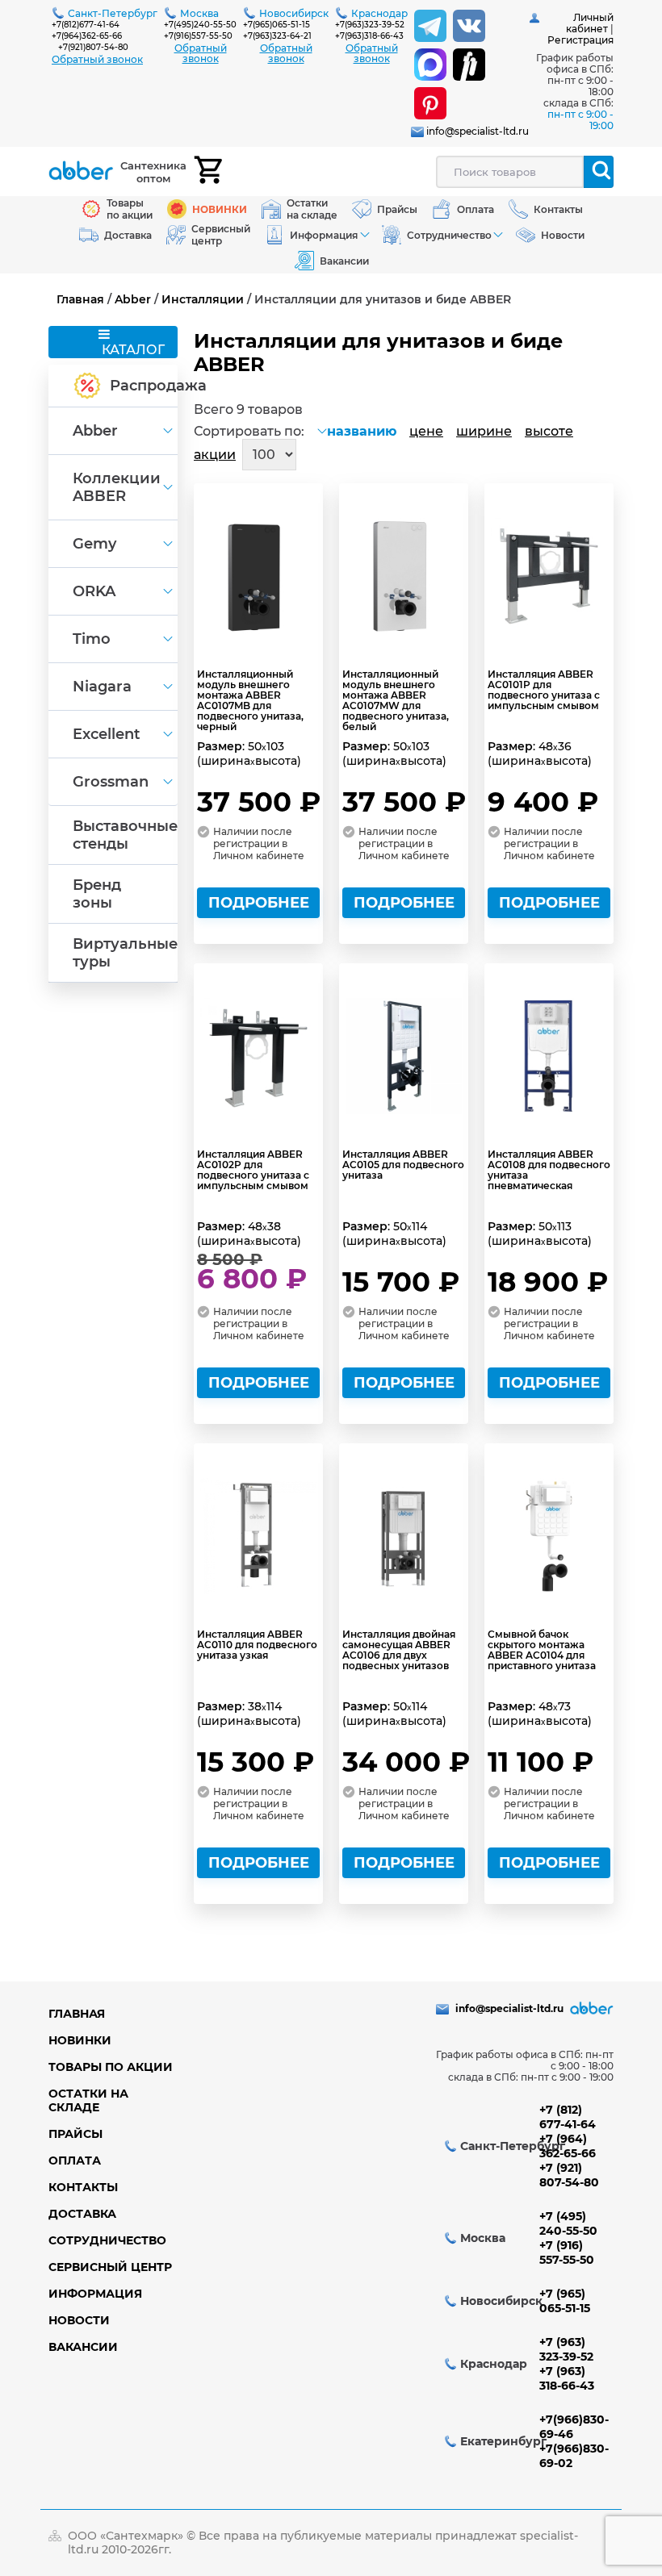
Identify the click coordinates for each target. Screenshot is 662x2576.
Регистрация (580, 40)
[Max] (430, 65)
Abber (133, 299)
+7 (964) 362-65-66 (568, 2146)
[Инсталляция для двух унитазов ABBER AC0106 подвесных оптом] (404, 1536)
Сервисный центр (110, 2267)
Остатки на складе (88, 2100)
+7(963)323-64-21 (277, 36)
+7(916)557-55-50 (198, 36)
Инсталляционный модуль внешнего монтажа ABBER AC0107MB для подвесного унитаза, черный (250, 700)
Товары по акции (111, 2067)
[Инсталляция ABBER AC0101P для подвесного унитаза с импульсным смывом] (549, 576)
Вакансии (83, 2347)
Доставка (82, 2214)
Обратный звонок (97, 59)
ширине (484, 431)
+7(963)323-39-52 (370, 25)
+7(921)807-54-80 (93, 47)
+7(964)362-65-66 (87, 36)
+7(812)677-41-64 (86, 25)
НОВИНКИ (80, 2040)
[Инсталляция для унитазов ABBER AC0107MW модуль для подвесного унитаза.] (404, 576)
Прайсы (75, 2134)
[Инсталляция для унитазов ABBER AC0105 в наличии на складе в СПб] (404, 1056)
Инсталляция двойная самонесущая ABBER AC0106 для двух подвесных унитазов (399, 1650)
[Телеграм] (430, 26)
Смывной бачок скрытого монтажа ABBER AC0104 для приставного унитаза (542, 1650)
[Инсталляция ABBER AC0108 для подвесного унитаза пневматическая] (549, 1056)
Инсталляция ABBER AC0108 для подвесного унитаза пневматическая (549, 1170)
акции (215, 455)
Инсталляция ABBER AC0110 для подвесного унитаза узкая (257, 1645)
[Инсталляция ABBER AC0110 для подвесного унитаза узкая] (258, 1536)
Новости (79, 2320)
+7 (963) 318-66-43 (567, 2378)
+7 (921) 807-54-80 (569, 2175)
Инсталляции (203, 299)
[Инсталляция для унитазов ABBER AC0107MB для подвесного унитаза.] (258, 576)
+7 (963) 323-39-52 (566, 2349)
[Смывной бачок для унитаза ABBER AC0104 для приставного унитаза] (549, 1536)
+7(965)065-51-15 (277, 25)
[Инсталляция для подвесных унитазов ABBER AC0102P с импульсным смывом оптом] (258, 1056)
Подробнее (259, 903)
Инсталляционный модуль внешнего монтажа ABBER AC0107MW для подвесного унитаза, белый (396, 700)
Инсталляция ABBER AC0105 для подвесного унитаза (403, 1165)
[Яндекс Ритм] (469, 65)
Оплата (75, 2161)
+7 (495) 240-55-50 (568, 2223)
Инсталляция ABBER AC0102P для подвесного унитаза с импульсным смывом (253, 1170)
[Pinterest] (430, 103)
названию (362, 431)
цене (426, 431)
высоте (549, 431)
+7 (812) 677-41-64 (568, 2117)
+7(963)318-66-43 (369, 36)
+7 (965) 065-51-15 (565, 2301)
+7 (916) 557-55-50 (567, 2252)
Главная (80, 299)
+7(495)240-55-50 (200, 25)
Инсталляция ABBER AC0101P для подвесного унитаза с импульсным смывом (544, 690)
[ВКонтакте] (469, 26)
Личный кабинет (590, 23)
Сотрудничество (107, 2240)
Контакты (83, 2187)
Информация (95, 2294)
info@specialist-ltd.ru (478, 131)
